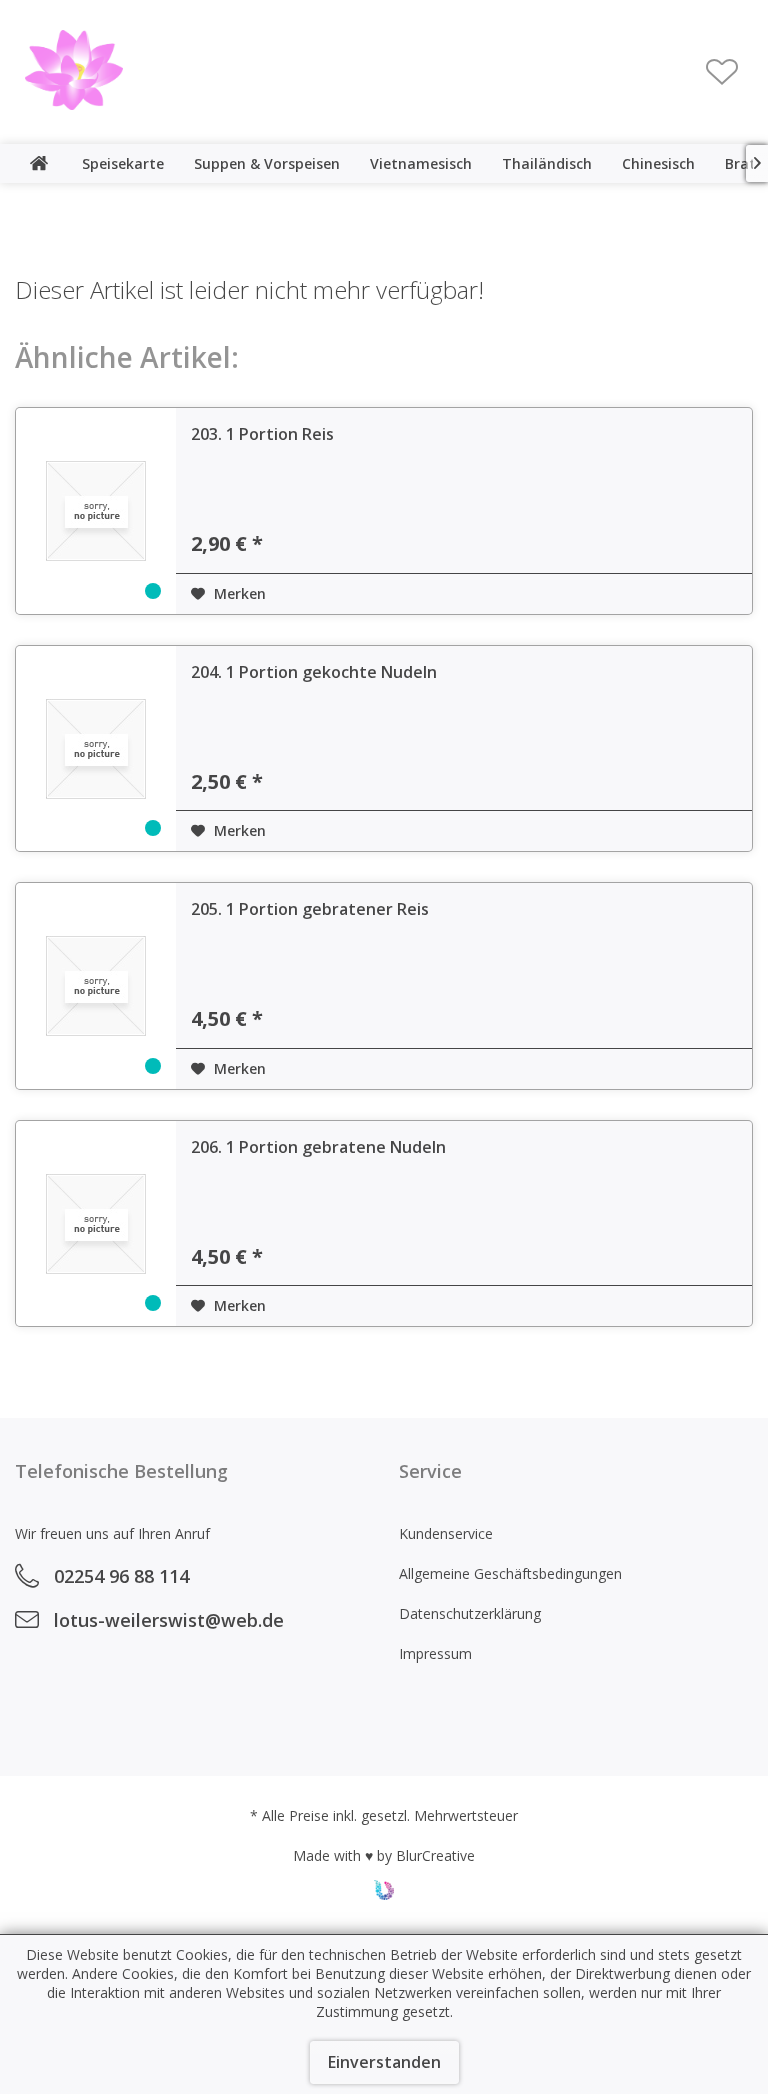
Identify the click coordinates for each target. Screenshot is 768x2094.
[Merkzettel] (722, 72)
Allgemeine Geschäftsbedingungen (510, 1573)
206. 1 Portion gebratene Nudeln (318, 1147)
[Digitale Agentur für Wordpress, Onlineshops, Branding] (384, 1894)
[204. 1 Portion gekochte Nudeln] (96, 749)
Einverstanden (384, 2062)
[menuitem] (722, 72)
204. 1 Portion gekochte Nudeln (314, 672)
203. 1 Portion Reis (262, 434)
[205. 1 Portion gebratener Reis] (96, 986)
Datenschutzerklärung (470, 1613)
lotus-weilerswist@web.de (169, 1620)
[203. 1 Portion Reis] (96, 511)
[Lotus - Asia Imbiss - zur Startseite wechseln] (74, 70)
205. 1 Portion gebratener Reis (310, 909)
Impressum (435, 1653)
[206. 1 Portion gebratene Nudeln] (96, 1224)
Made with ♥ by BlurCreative (384, 1855)
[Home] (39, 163)
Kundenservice (446, 1533)
